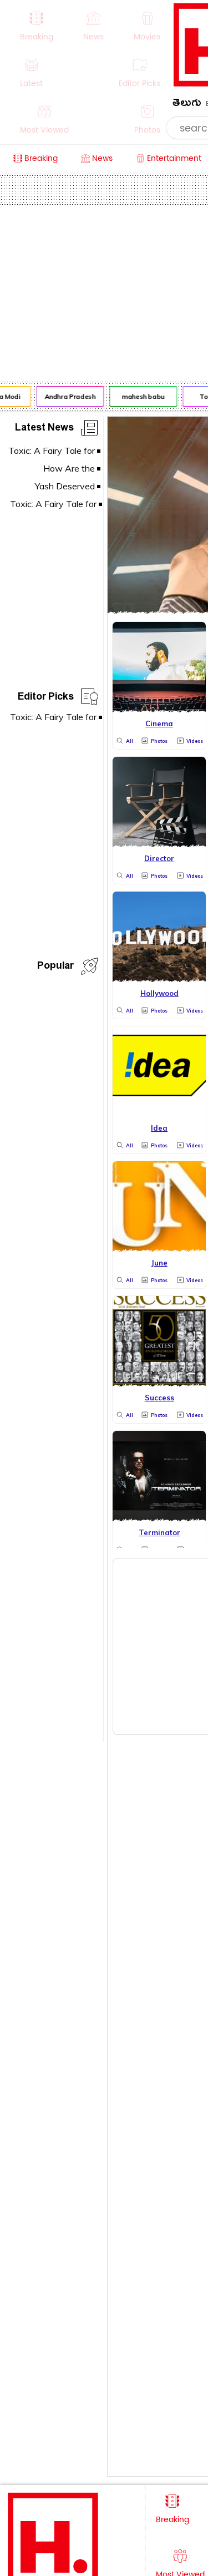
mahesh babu (141, 396)
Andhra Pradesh (68, 396)
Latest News (44, 429)
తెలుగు (187, 105)
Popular (55, 967)
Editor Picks (46, 698)
